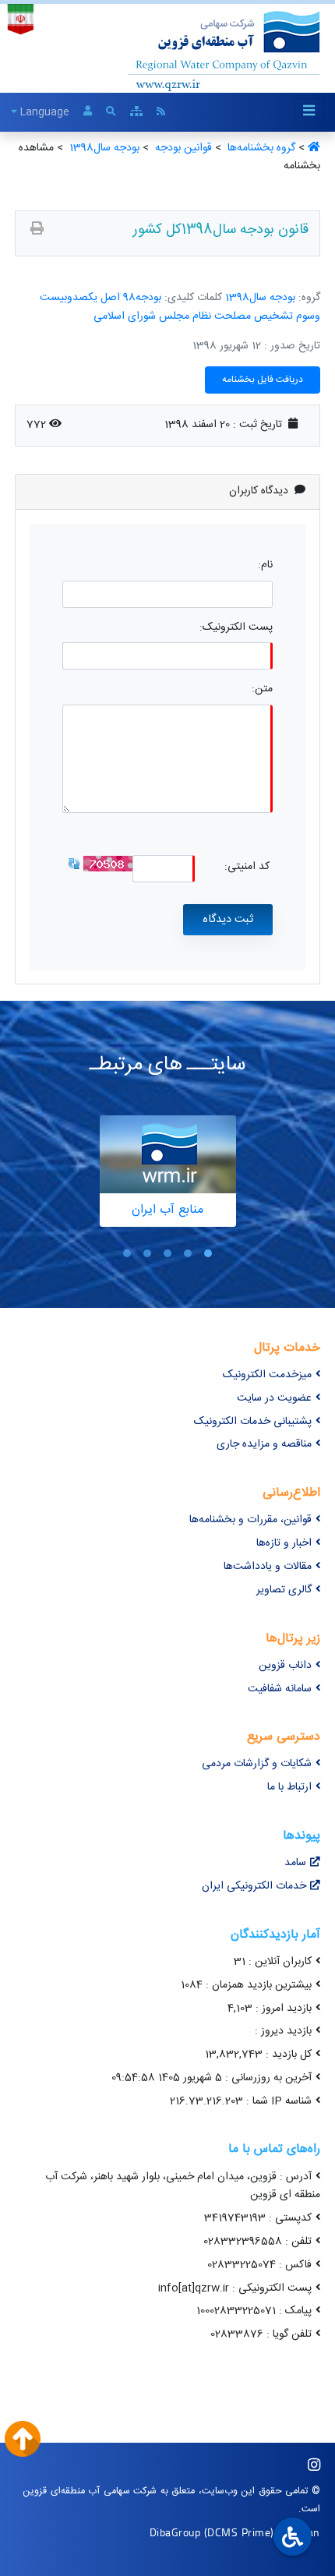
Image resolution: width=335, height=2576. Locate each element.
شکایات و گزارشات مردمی (257, 1764)
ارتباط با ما (289, 1787)
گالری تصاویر (284, 1590)
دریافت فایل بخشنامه (263, 380)
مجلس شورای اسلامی (141, 316)
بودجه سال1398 (260, 298)
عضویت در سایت (274, 1398)
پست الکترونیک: (236, 628)
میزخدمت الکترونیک (267, 1375)
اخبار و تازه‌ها (284, 1543)
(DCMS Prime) (239, 2532)
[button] (208, 1254)
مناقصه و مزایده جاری (264, 1444)
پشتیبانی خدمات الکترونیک (253, 1422)
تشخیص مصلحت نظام (243, 316)
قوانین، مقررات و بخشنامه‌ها (250, 1520)
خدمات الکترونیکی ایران (254, 1886)
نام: (265, 565)
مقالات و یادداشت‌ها (268, 1567)
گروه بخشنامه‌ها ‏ (260, 148)
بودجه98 (142, 298)
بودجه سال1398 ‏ (103, 148)
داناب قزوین (285, 1666)
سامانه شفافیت (280, 1689)
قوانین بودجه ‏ (182, 148)
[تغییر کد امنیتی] (74, 864)
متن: (262, 689)
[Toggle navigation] (309, 112)
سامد (295, 1863)
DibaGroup (175, 2532)
